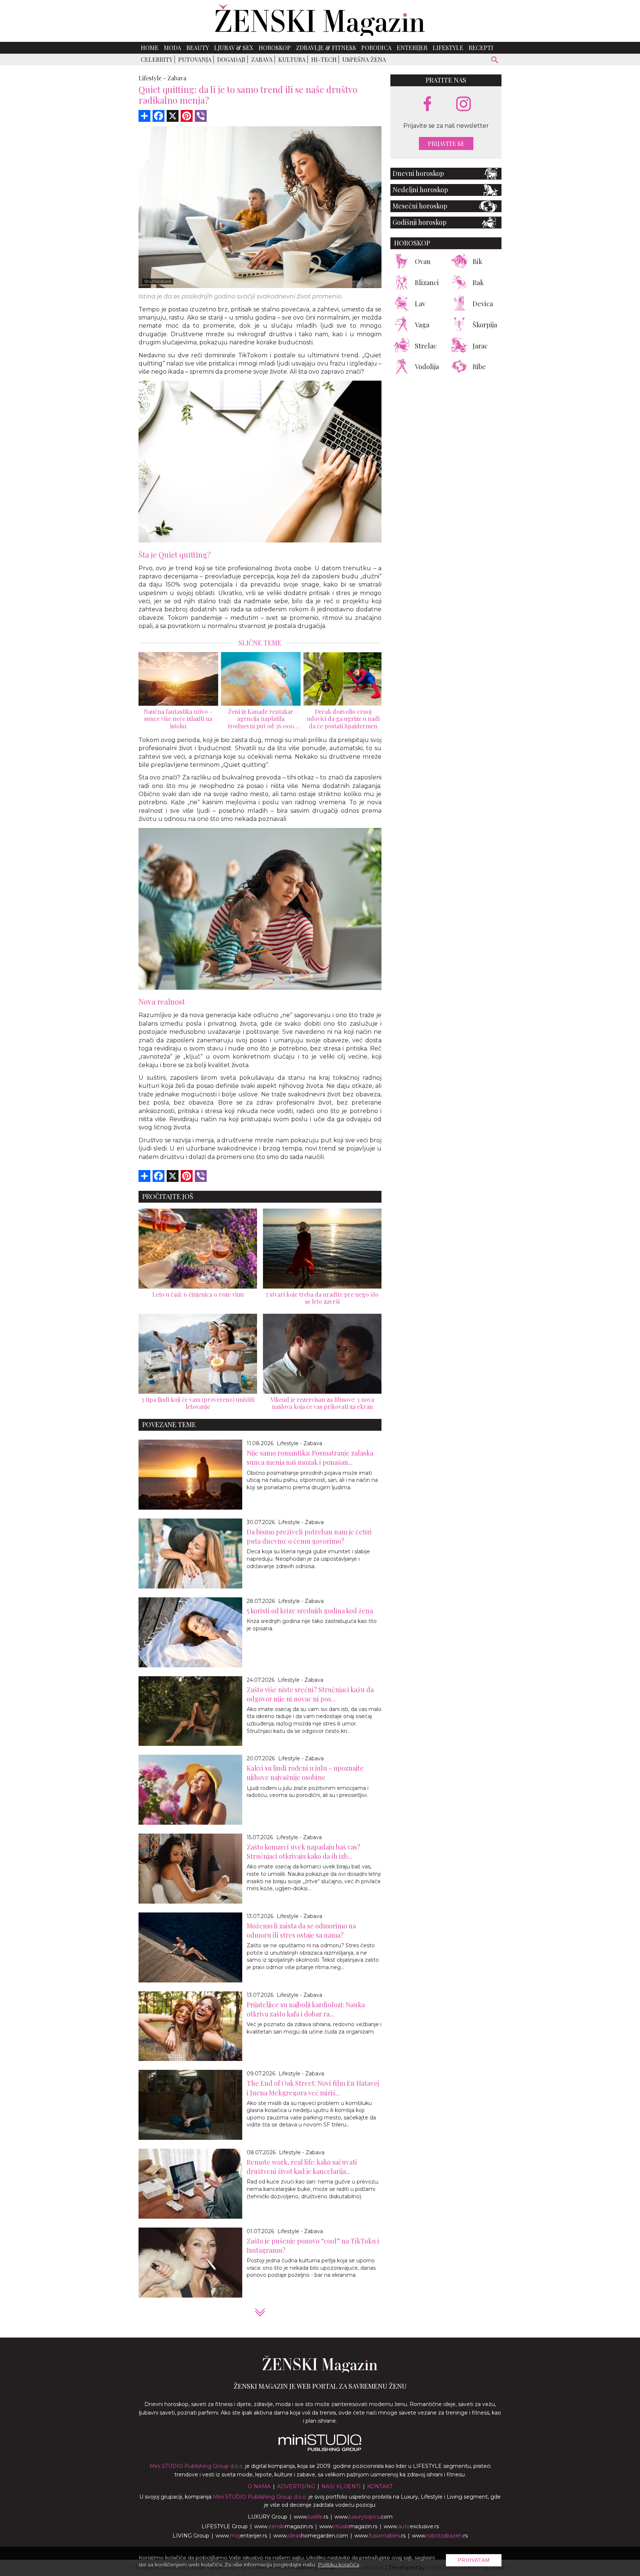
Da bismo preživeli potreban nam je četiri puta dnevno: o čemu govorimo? (309, 1536)
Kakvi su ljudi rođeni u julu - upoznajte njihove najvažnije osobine (305, 1773)
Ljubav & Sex (234, 48)
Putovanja (195, 59)
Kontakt (380, 2486)
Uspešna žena (364, 59)
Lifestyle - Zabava (299, 1443)
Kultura (292, 59)
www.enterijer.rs (241, 2536)
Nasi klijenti (341, 2486)
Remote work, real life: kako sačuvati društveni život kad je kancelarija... (302, 2167)
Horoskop (275, 48)
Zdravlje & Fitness (326, 48)
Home (150, 48)
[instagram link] (464, 104)
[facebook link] (427, 104)
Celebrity (157, 59)
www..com (364, 2517)
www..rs (311, 2517)
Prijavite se (446, 143)
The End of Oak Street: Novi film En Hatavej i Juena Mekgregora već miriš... (313, 2088)
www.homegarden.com (311, 2536)
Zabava (262, 59)
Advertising (296, 2486)
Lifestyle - (152, 78)
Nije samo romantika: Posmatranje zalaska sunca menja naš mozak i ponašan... (310, 1458)
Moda (172, 48)
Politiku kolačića (339, 2565)
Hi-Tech (324, 59)
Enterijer (412, 48)
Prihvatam (474, 2560)
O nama (259, 2486)
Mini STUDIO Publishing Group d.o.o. (197, 2466)
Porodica (376, 48)
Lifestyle (448, 48)
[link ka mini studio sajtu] (320, 2449)
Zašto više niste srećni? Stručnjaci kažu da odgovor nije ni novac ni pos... (310, 1694)
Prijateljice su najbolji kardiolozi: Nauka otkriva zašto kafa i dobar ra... (306, 2009)
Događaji (231, 59)
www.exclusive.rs (411, 2526)
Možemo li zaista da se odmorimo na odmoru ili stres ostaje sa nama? (301, 1930)
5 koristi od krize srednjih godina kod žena (310, 1611)
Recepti (481, 48)
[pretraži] (495, 61)
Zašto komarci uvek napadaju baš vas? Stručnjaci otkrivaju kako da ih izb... (304, 1852)
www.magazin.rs (284, 2526)
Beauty (198, 48)
